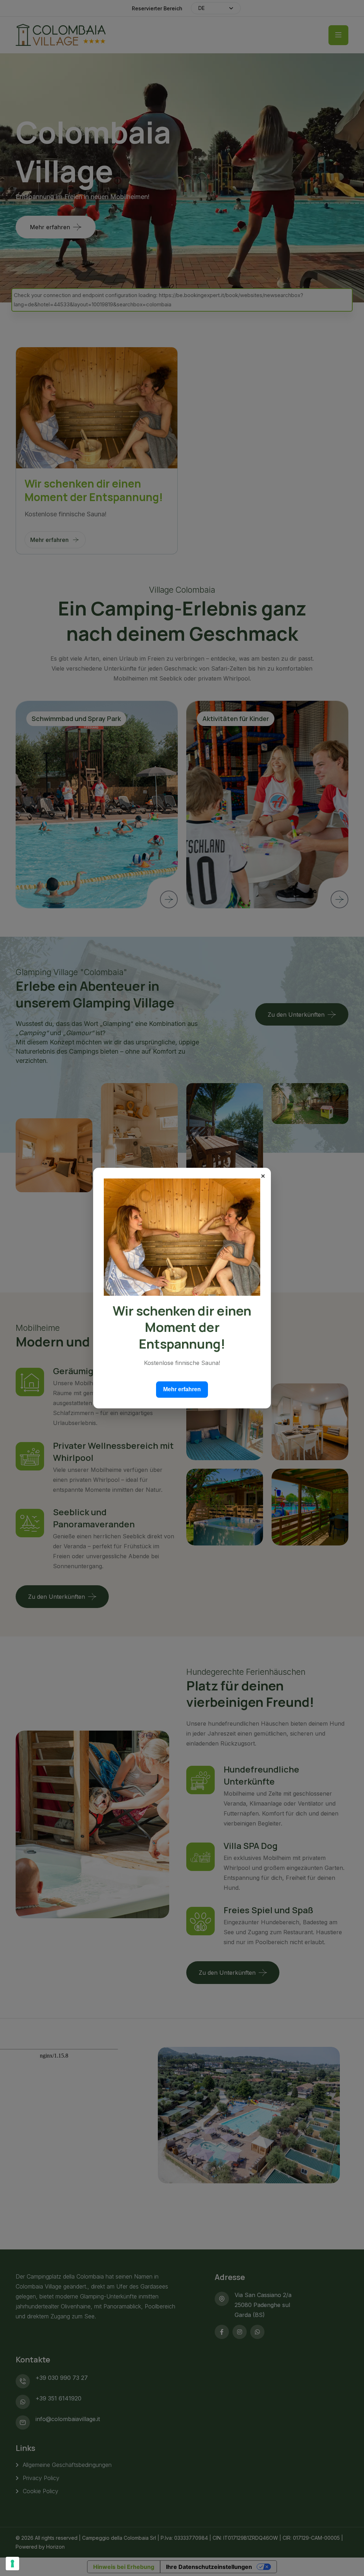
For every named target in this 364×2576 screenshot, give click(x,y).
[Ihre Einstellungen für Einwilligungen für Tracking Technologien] (12, 2564)
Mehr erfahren (182, 1389)
